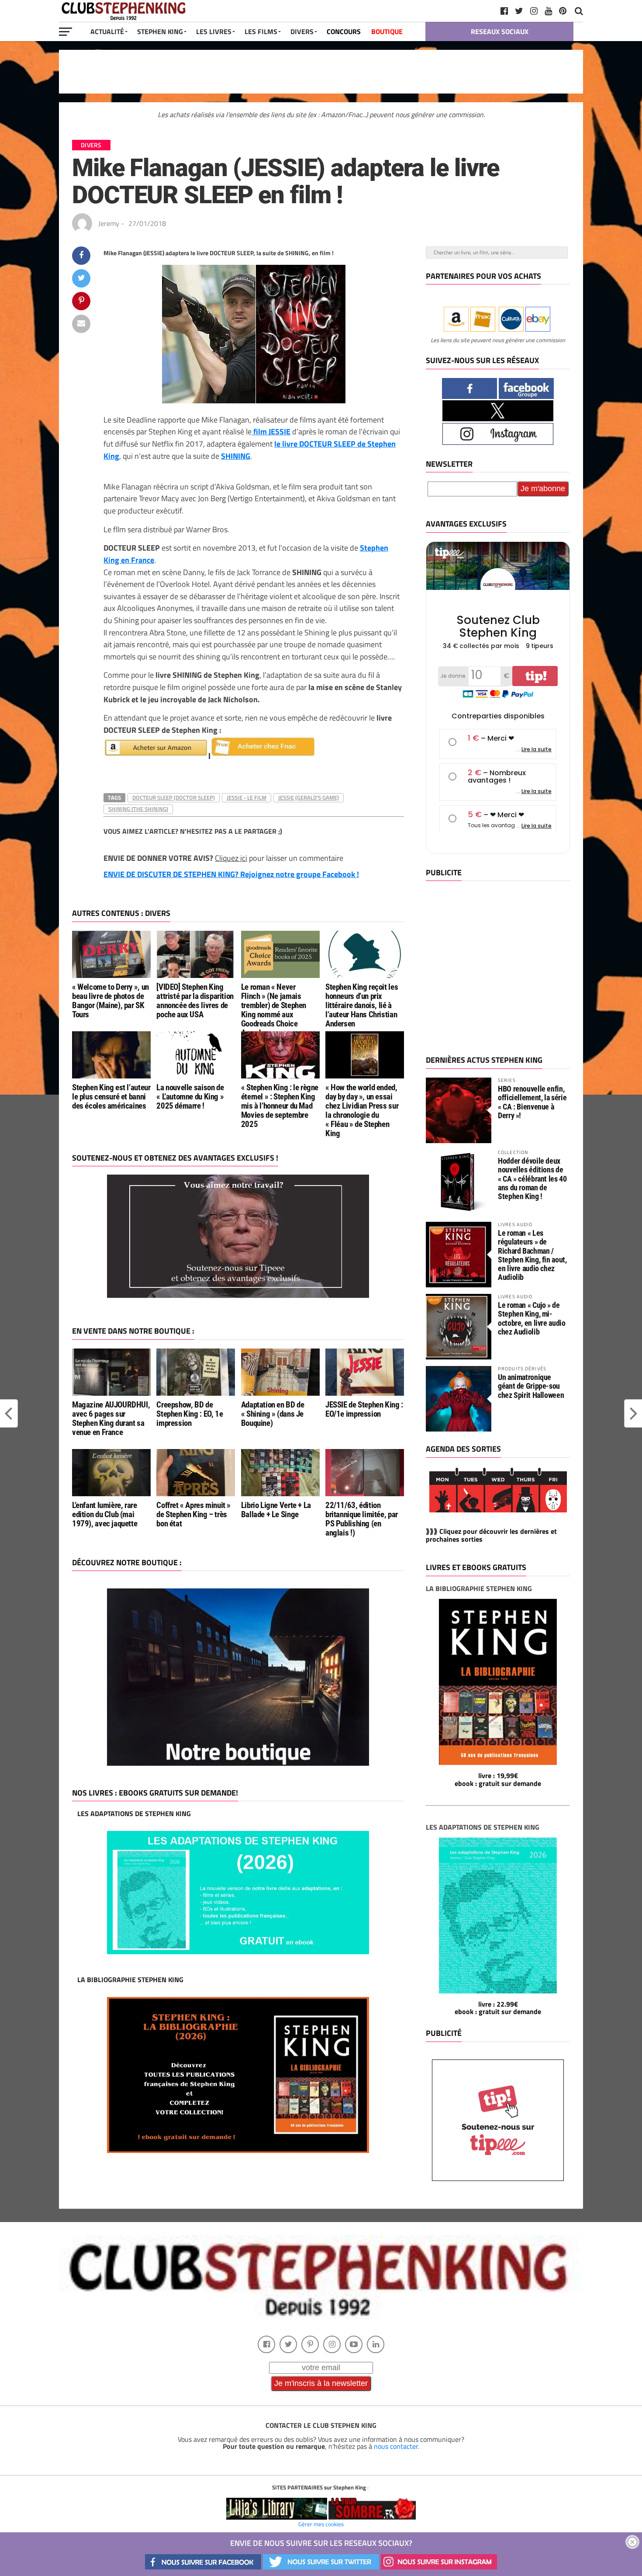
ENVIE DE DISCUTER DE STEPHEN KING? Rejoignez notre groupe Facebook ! (231, 874)
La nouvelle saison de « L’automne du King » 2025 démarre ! (190, 1097)
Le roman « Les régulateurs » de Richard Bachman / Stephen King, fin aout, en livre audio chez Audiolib (532, 1255)
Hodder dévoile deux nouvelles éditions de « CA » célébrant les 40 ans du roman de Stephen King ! (532, 1179)
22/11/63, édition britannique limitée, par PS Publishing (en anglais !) (362, 1519)
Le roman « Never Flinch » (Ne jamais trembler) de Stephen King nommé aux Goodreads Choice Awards (274, 1010)
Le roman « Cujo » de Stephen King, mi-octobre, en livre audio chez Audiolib (532, 1318)
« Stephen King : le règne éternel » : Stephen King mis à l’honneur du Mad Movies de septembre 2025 (280, 1106)
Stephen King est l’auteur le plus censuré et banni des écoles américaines (111, 1097)
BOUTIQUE (387, 31)
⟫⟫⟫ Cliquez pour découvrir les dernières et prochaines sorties (491, 1535)
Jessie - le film (247, 797)
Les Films (261, 31)
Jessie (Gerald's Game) (309, 797)
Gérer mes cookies (321, 2524)
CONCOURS (344, 31)
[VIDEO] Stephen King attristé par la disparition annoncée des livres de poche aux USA (195, 1001)
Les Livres (214, 31)
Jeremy (109, 223)
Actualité (107, 31)
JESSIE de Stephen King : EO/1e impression (364, 1409)
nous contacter (396, 2446)
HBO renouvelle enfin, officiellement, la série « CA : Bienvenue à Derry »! (532, 1102)
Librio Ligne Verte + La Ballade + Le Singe (276, 1510)
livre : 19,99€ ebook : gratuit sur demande (498, 1779)
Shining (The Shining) (138, 809)
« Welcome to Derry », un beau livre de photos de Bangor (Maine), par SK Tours (110, 1001)
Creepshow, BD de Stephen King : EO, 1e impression (190, 1414)
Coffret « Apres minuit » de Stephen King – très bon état (193, 1514)
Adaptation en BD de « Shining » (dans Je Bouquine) (273, 1414)
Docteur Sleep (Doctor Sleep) (174, 797)
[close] (632, 2542)
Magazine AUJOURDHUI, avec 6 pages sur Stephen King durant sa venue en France (111, 1418)
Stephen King (160, 31)
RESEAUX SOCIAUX (500, 31)
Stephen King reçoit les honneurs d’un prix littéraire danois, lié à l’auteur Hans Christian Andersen (362, 1005)
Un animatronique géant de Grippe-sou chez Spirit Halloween (531, 1386)
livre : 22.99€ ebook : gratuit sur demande (498, 2008)
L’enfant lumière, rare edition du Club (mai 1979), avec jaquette (105, 1514)
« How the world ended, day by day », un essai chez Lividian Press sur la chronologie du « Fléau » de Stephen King (362, 1111)
